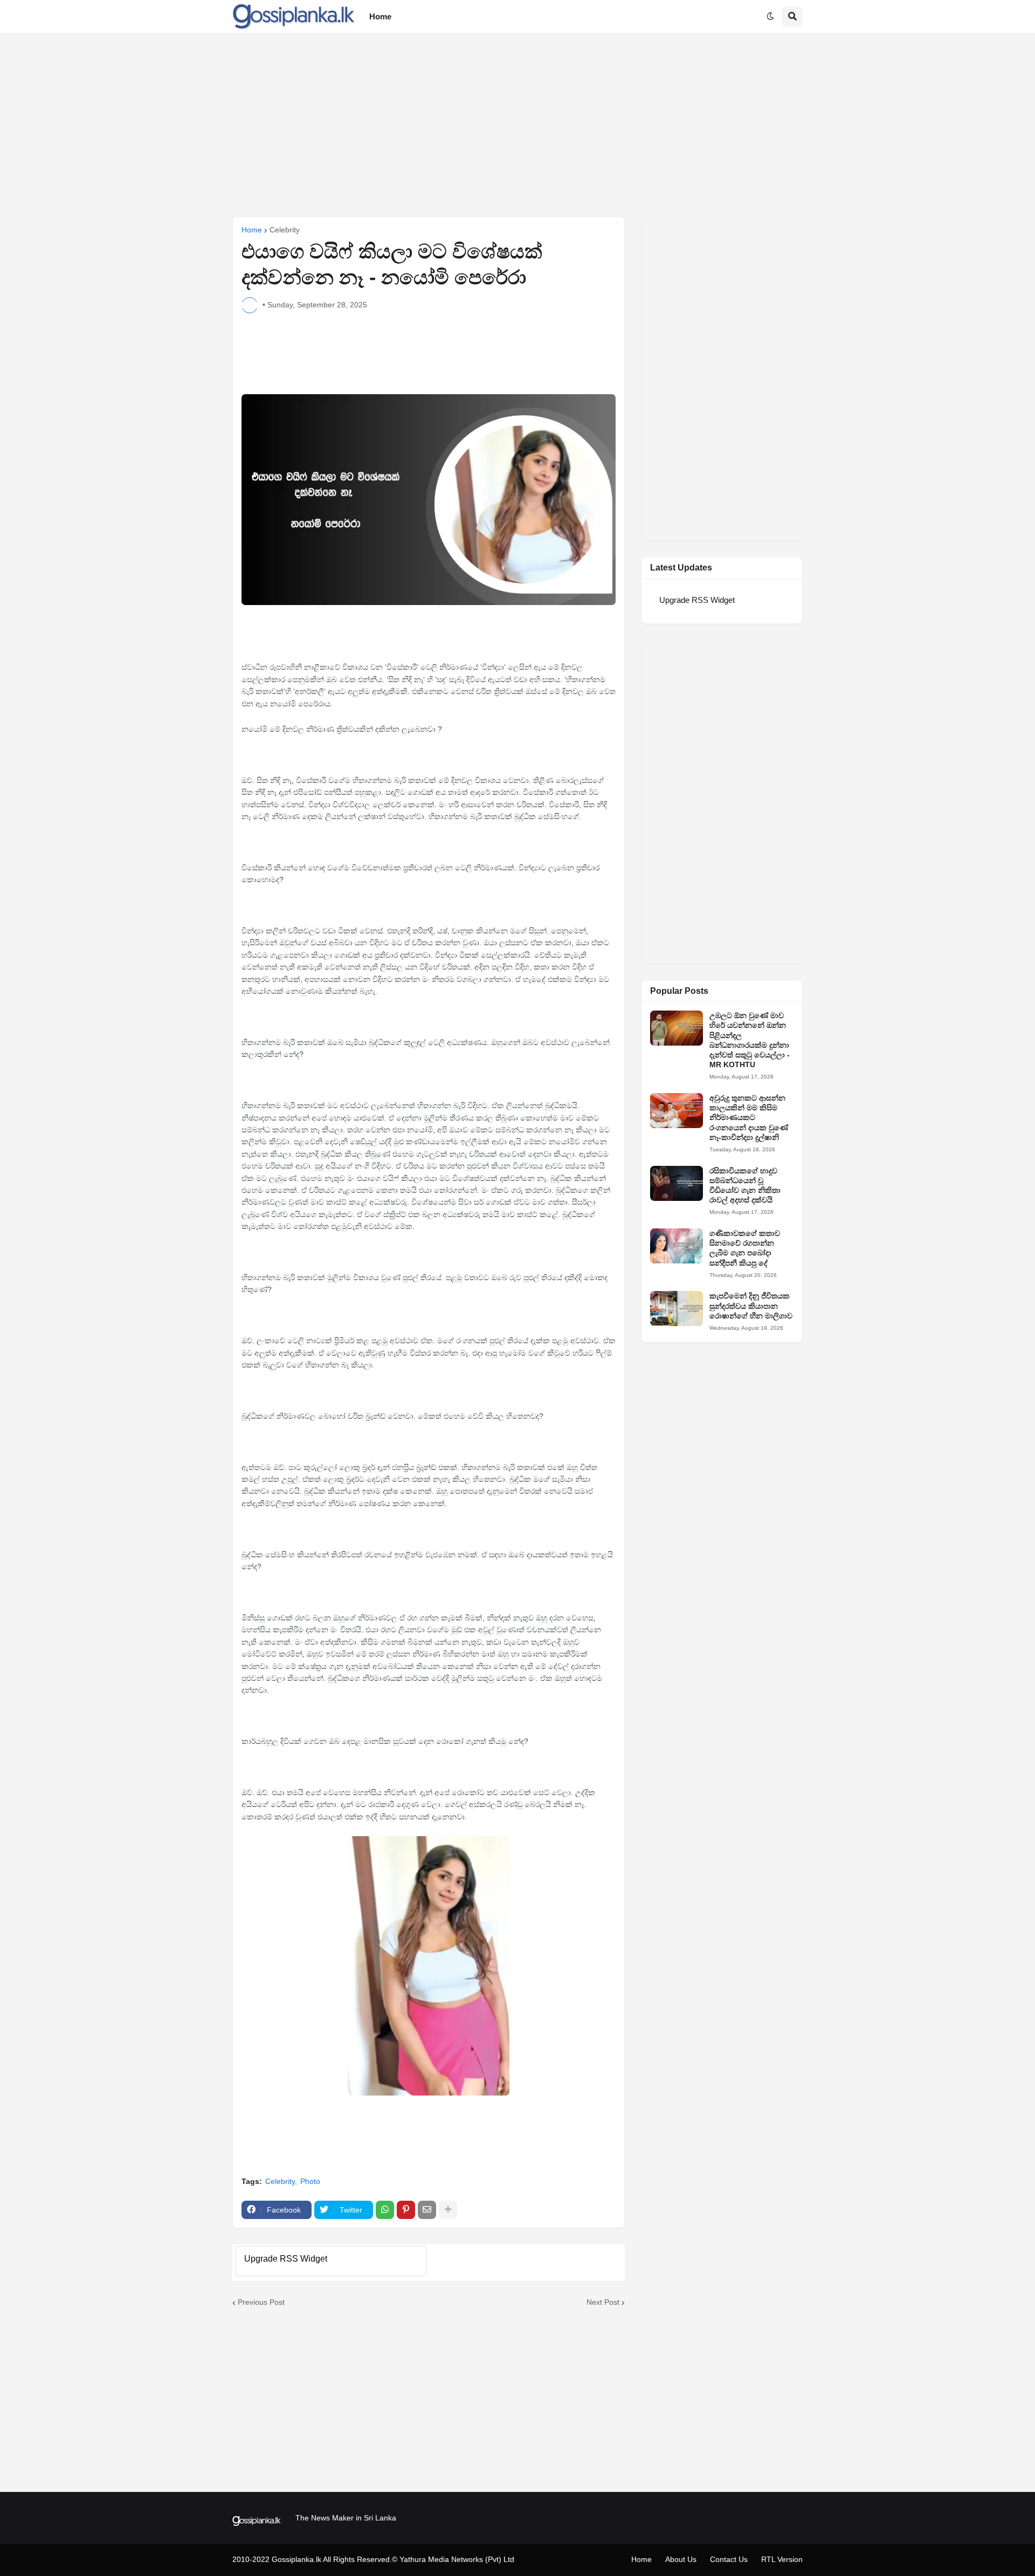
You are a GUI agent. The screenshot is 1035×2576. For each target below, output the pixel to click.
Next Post (603, 2302)
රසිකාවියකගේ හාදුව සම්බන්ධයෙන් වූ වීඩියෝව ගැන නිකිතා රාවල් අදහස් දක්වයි (745, 1186)
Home (252, 230)
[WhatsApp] (385, 2210)
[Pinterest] (406, 2210)
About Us (681, 2559)
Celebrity (285, 230)
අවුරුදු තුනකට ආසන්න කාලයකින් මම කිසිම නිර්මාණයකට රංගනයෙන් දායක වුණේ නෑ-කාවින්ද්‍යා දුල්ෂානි (749, 1118)
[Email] (427, 2210)
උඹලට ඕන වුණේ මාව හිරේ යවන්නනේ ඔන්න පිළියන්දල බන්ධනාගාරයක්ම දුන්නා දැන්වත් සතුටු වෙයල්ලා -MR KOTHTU (750, 1040)
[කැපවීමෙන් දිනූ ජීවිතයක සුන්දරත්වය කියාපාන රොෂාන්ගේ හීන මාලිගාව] (677, 1308)
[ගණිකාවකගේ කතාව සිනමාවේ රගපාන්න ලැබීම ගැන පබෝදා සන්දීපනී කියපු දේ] (677, 1246)
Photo (310, 2181)
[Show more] (448, 2210)
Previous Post (261, 2302)
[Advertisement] (517, 125)
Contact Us (729, 2559)
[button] (770, 17)
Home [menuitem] (380, 16)
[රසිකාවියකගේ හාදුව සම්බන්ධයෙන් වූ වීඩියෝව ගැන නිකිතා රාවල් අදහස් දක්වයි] (677, 1183)
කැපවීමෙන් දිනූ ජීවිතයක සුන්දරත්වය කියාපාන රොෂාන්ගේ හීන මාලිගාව (751, 1306)
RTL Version (782, 2559)
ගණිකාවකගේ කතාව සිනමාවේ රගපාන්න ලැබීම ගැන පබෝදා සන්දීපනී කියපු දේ (745, 1248)
